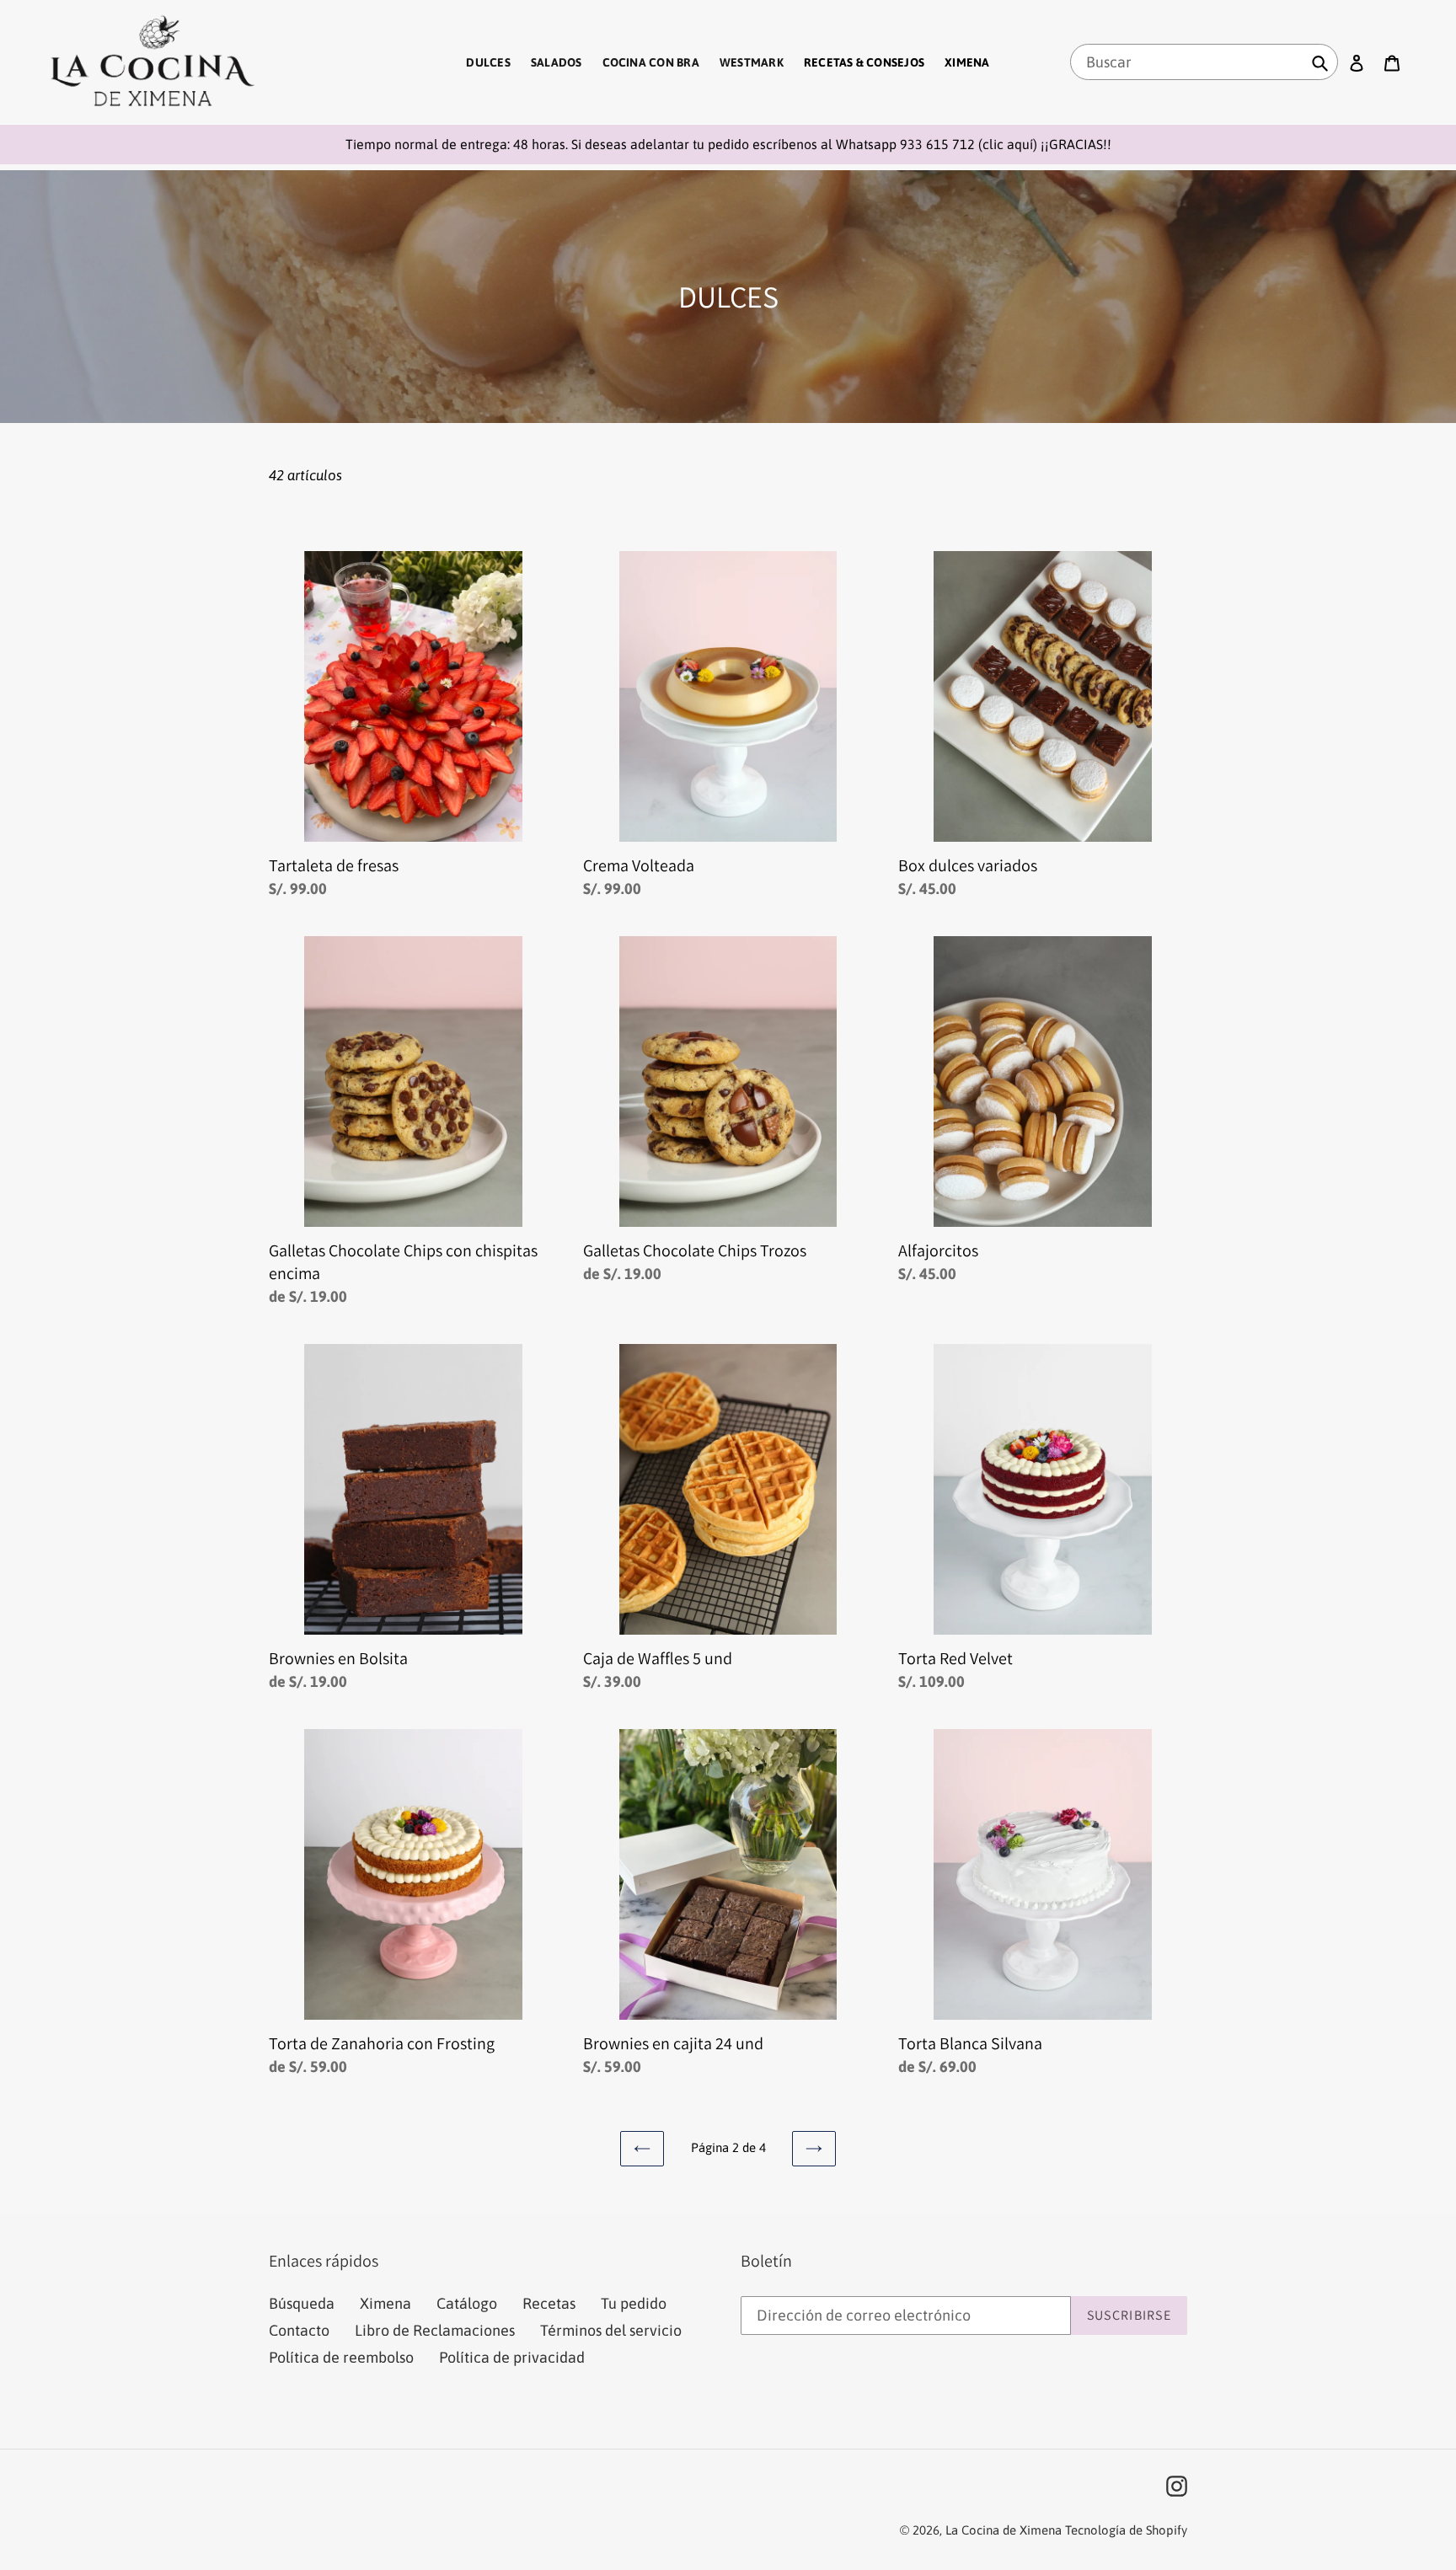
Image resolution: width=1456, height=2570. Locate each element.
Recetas (549, 2303)
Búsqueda (302, 2303)
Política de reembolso (341, 2357)
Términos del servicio (611, 2330)
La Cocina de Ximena (1004, 2530)
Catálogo (467, 2303)
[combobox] (1204, 62)
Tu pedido (634, 2303)
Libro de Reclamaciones (435, 2330)
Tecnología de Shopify (1126, 2530)
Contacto (299, 2330)
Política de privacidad (512, 2357)
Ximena (385, 2303)
